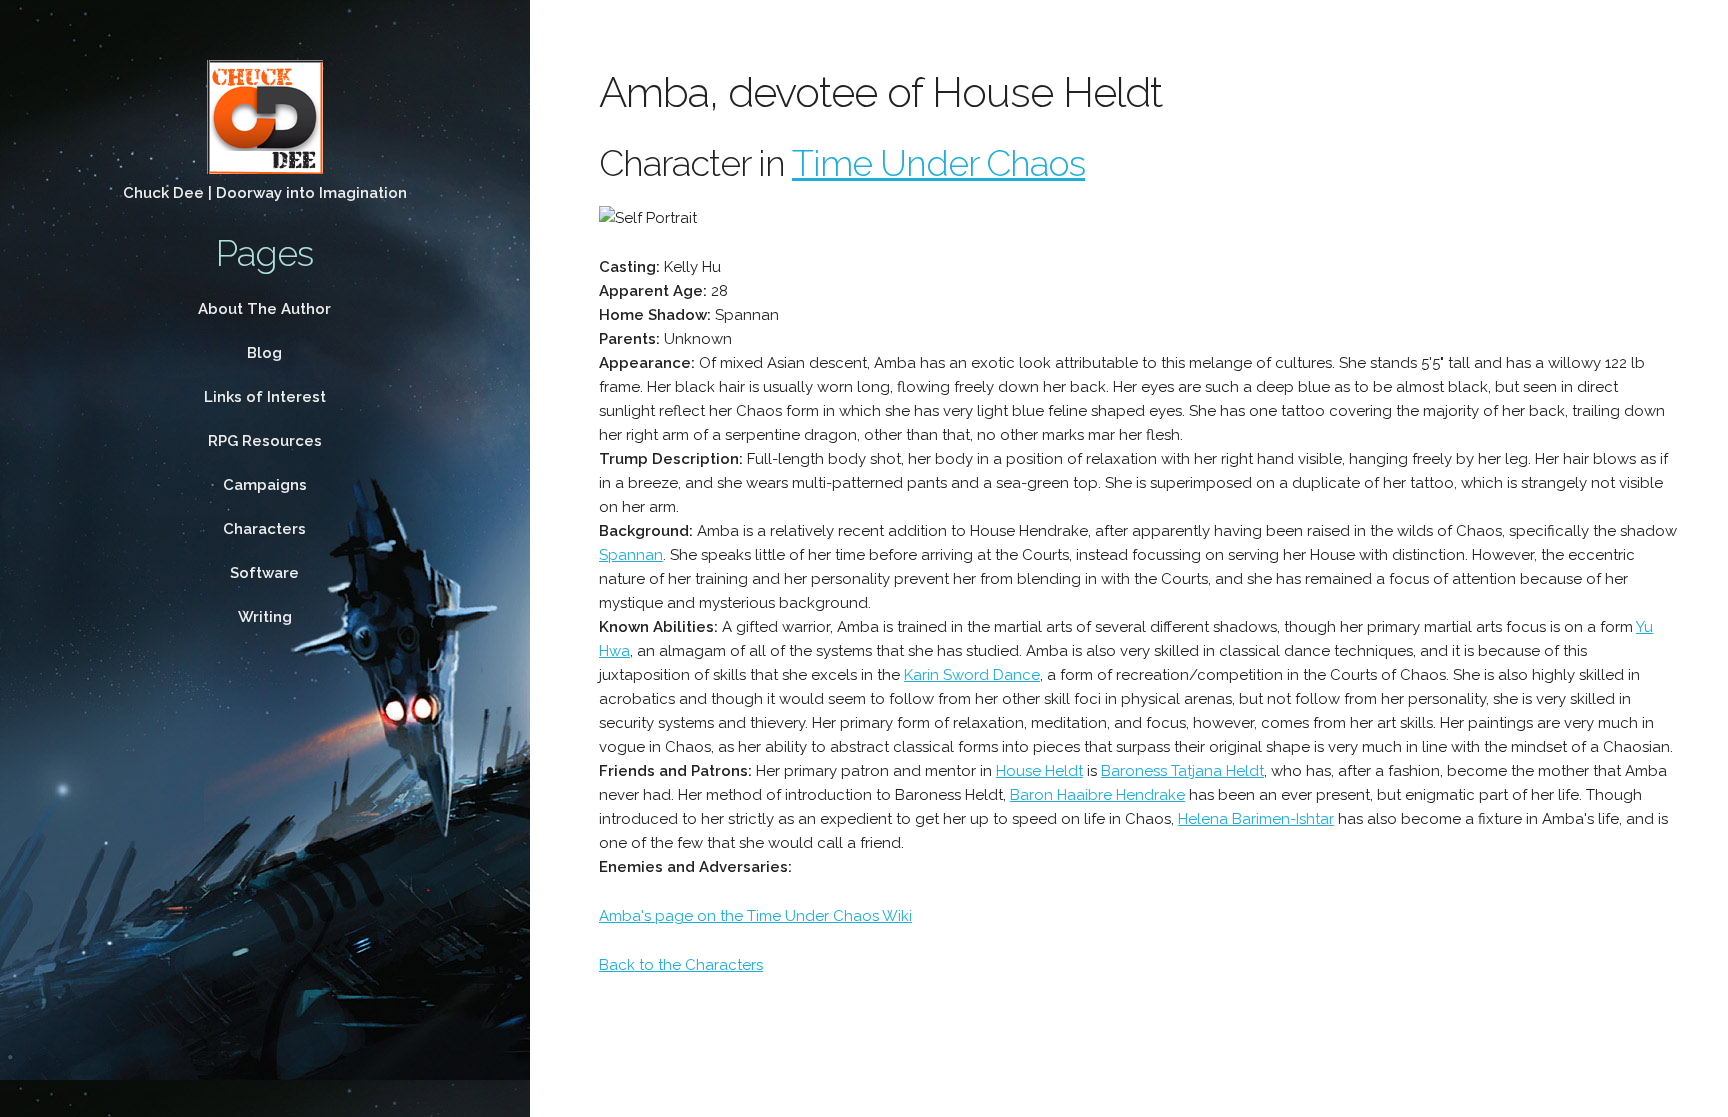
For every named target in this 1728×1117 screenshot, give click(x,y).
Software (264, 573)
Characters (264, 529)
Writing (265, 617)
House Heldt (1039, 771)
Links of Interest (265, 397)
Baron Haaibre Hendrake (1097, 795)
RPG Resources (265, 441)
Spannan (631, 555)
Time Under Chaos (938, 163)
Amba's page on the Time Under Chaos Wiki (755, 916)
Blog (264, 353)
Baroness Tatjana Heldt (1182, 771)
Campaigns (265, 485)
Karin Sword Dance (972, 675)
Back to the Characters (681, 965)
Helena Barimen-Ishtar (1256, 819)
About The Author (264, 309)
